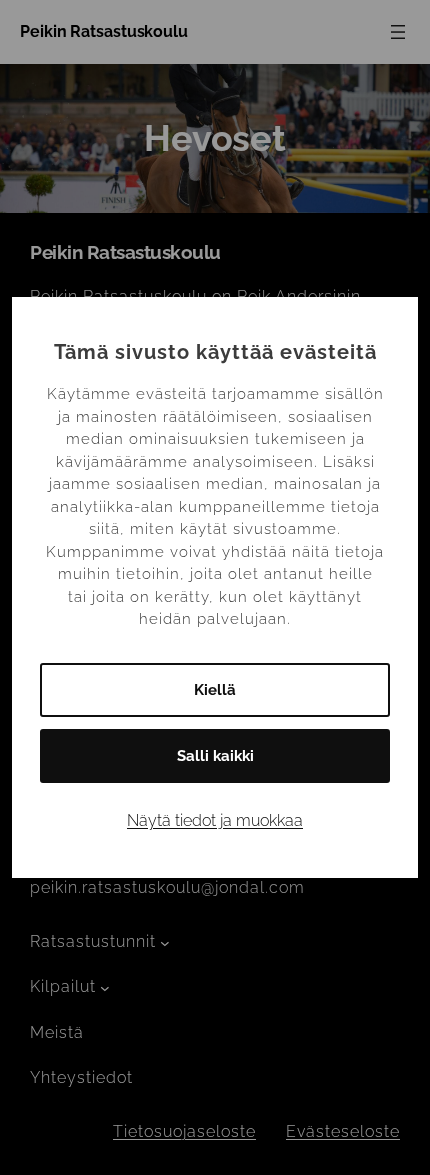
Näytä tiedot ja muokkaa (215, 820)
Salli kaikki (215, 756)
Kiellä (215, 690)
